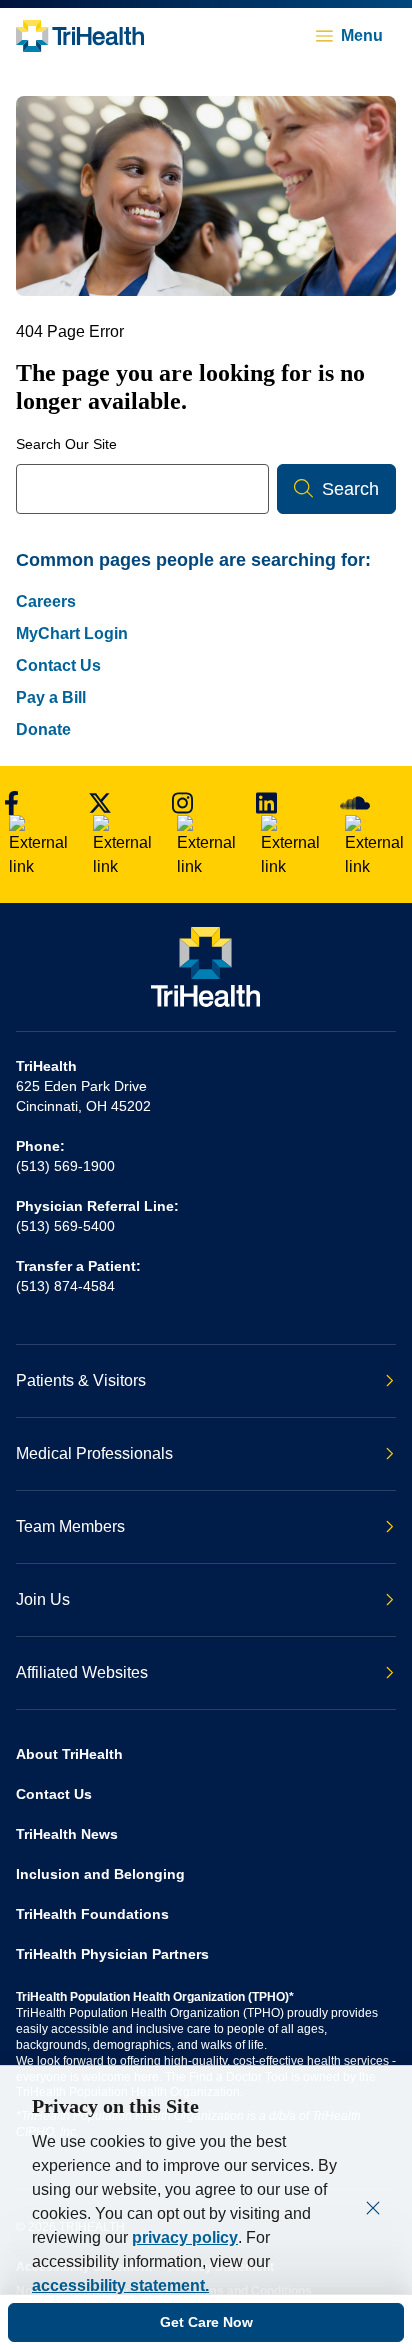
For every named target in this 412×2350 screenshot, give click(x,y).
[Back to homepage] (80, 36)
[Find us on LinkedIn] (288, 834)
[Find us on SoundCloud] (372, 834)
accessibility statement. (120, 2285)
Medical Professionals (94, 1453)
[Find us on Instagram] (204, 834)
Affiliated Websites (82, 1672)
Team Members (70, 1526)
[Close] (373, 2208)
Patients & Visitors (81, 1380)
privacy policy (185, 2237)
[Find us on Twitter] (120, 834)
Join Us (43, 1599)
